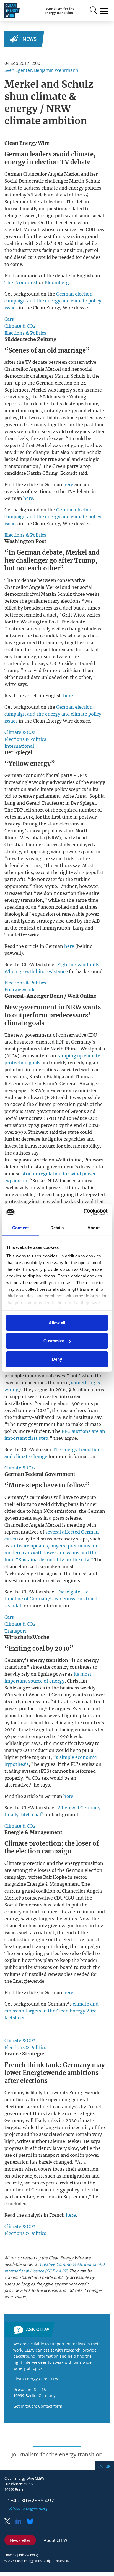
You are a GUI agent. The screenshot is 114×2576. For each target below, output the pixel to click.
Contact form (50, 2406)
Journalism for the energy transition (59, 11)
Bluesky (32, 2522)
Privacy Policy (29, 2554)
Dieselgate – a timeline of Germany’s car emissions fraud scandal (51, 1599)
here (68, 484)
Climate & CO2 (20, 326)
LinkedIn (20, 2522)
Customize (54, 1341)
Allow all (57, 1323)
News (29, 39)
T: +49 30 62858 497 (29, 2501)
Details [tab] (57, 1227)
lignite (55, 1139)
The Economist (21, 282)
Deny (57, 1359)
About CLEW (55, 2540)
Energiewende (20, 990)
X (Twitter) (9, 2522)
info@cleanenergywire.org (26, 2508)
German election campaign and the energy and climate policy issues (53, 301)
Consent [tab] (20, 1227)
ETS (45, 1771)
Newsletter (20, 2540)
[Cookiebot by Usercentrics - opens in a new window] (83, 1212)
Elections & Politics (25, 333)
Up (108, 2466)
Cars (9, 319)
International (19, 746)
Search (93, 11)
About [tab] (94, 1227)
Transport (15, 1631)
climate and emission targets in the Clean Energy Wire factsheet (51, 2011)
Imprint (11, 2554)
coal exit (45, 1933)
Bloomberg (57, 282)
